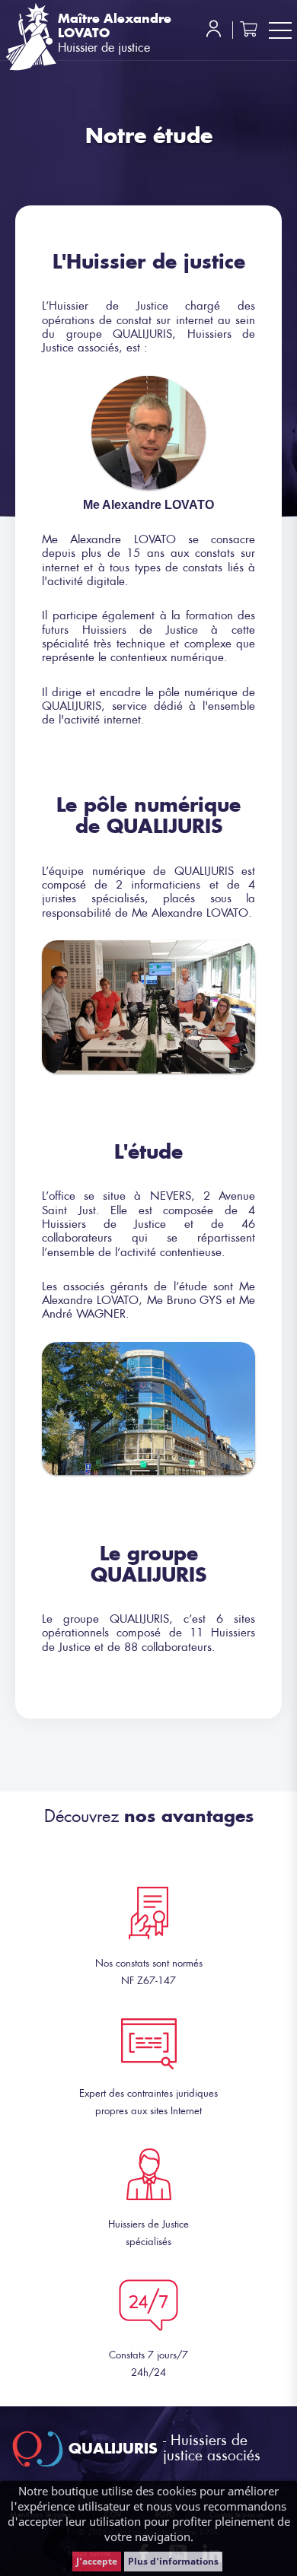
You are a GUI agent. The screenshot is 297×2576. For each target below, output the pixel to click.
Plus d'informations (173, 2561)
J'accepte (97, 2561)
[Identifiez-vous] (214, 33)
